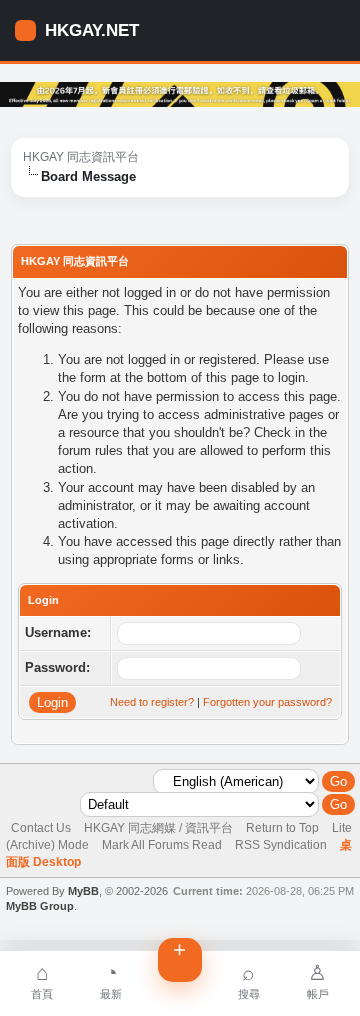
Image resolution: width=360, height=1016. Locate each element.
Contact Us (41, 828)
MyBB (83, 891)
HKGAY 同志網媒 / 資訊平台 (158, 828)
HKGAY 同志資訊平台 (81, 157)
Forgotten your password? (267, 702)
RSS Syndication (281, 845)
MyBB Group (40, 906)
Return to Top (282, 828)
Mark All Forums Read (162, 845)
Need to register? (152, 702)
